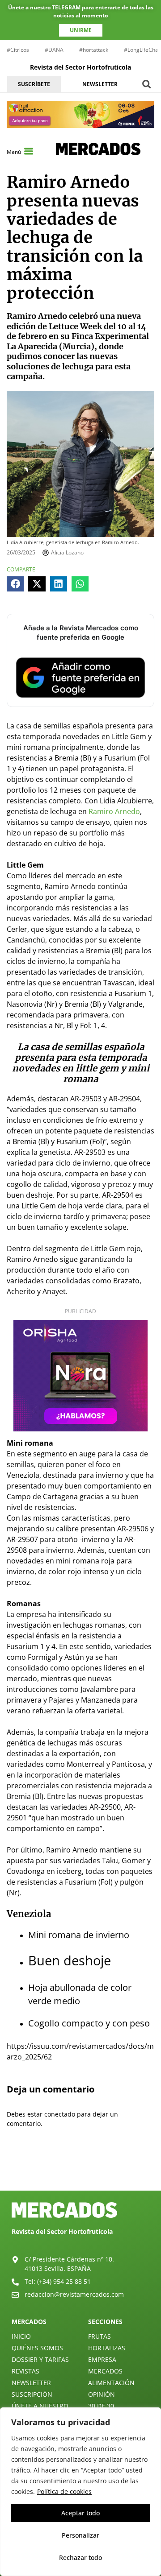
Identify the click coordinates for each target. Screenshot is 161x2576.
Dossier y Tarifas (40, 2359)
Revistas (25, 2371)
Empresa (102, 2359)
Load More (80, 2170)
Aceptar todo (80, 2513)
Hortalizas (107, 2348)
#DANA (54, 50)
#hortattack (94, 50)
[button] (147, 84)
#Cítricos (18, 50)
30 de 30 (101, 2406)
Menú (14, 152)
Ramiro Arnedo (114, 811)
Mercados (105, 2371)
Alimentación (111, 2383)
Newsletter (31, 2383)
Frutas (100, 2336)
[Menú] (29, 151)
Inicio (21, 2336)
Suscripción (32, 2394)
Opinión (102, 2394)
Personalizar (80, 2535)
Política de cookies (64, 2491)
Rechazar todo (80, 2557)
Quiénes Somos (37, 2348)
